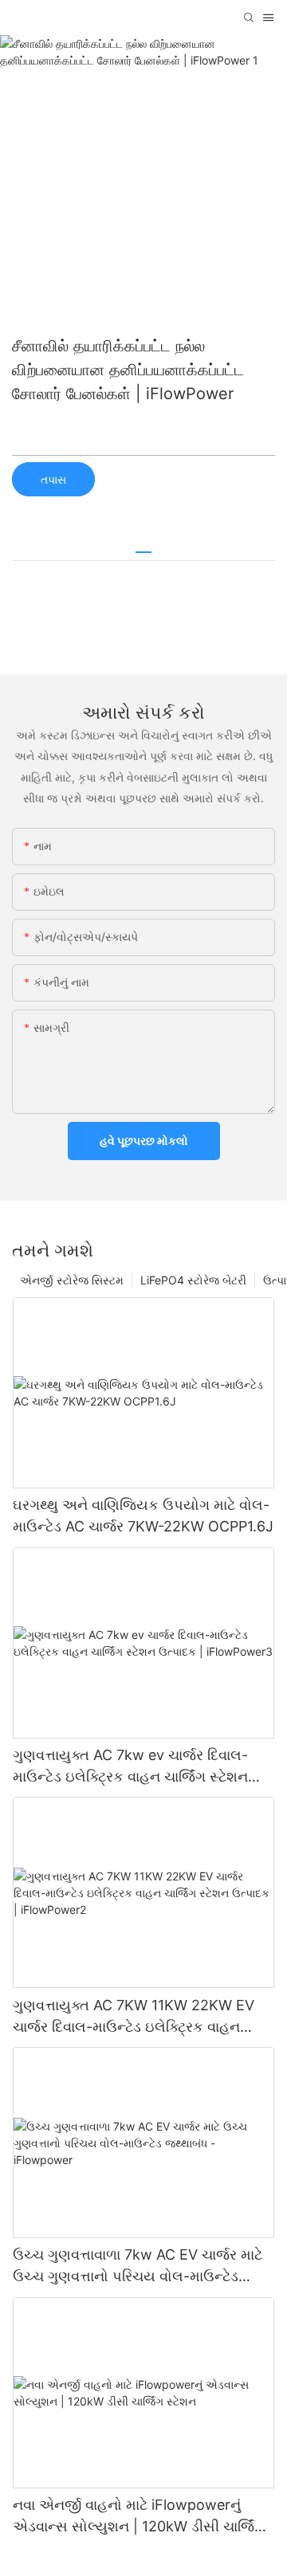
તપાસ (53, 479)
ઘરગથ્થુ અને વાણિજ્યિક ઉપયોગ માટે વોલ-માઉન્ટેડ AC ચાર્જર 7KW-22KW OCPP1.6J (143, 1515)
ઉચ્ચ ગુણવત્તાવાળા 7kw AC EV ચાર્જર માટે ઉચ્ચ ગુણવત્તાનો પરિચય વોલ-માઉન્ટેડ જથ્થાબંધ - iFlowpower (138, 2266)
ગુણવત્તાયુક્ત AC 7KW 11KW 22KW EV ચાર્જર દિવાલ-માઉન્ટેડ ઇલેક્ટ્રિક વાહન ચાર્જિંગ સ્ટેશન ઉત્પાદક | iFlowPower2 (134, 2017)
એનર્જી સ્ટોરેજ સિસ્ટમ (72, 1280)
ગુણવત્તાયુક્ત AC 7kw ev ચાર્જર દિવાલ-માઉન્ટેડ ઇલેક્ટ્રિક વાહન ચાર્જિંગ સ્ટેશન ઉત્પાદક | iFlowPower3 (130, 1767)
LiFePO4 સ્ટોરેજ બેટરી (193, 1280)
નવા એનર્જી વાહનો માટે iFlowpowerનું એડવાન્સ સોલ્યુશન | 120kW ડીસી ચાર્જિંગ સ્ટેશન (139, 2517)
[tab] (143, 546)
